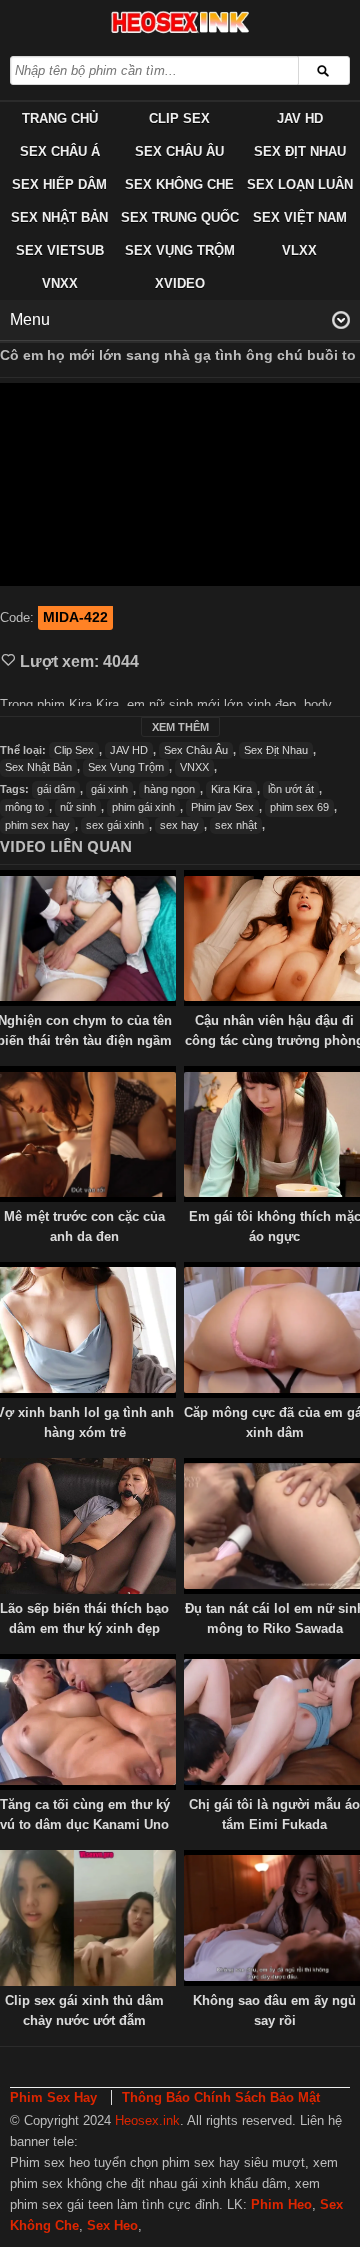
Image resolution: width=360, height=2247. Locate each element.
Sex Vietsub (60, 250)
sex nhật (236, 825)
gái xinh (109, 789)
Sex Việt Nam (300, 217)
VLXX (299, 250)
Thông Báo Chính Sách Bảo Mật (221, 2097)
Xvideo (180, 283)
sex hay (179, 825)
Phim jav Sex (222, 807)
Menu (30, 319)
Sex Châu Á (60, 151)
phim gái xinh (143, 807)
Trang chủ (60, 118)
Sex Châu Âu (179, 151)
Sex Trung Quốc (180, 217)
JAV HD (300, 118)
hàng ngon (169, 789)
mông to (24, 807)
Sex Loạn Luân (300, 184)
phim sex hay (37, 825)
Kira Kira (231, 789)
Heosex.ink (147, 2120)
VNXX (60, 283)
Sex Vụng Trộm (180, 250)
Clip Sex (179, 118)
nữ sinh (78, 807)
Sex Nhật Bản (59, 217)
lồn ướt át (291, 789)
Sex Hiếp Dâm (59, 184)
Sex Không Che (179, 184)
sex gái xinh (115, 825)
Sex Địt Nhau (300, 151)
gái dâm (56, 789)
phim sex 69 (299, 807)
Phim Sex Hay (53, 2097)
